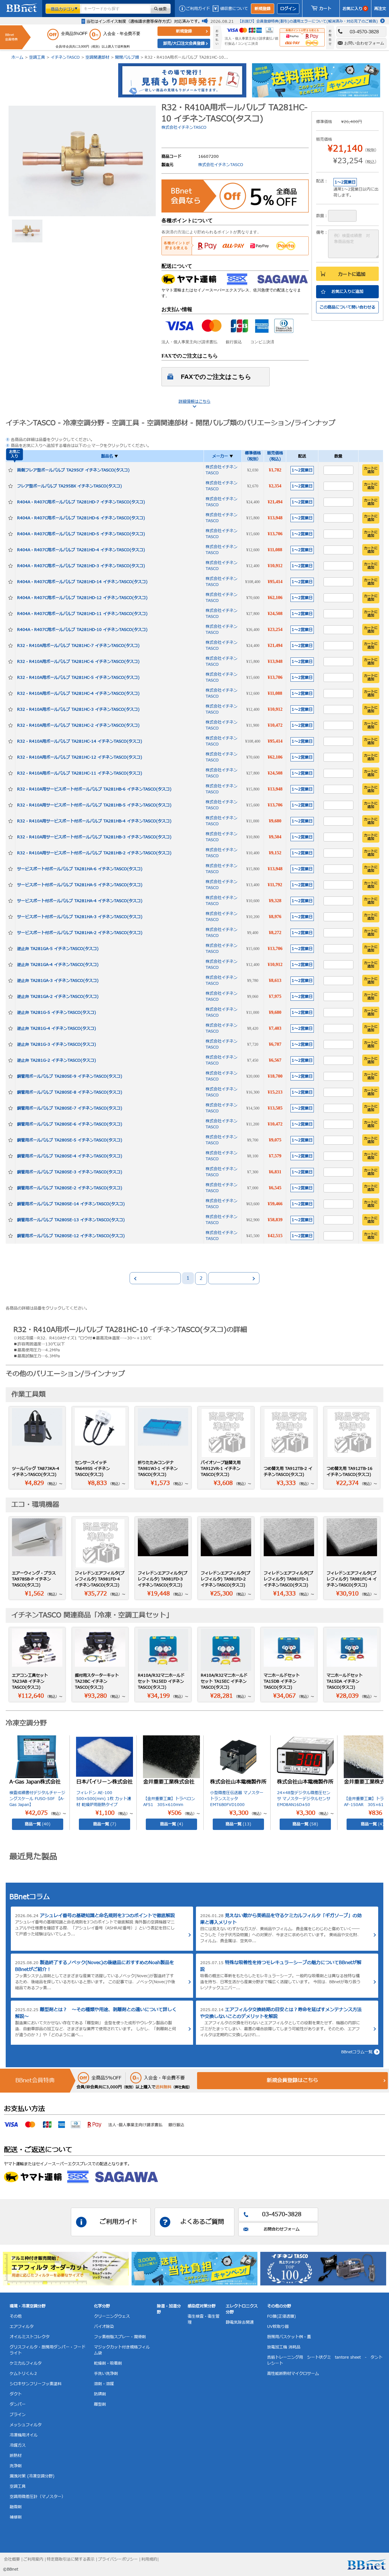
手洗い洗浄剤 (106, 2374)
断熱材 (16, 2456)
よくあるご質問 (202, 2222)
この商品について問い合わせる (347, 307)
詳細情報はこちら (195, 402)
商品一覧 (38, 1824)
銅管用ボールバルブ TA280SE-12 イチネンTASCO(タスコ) (71, 1236)
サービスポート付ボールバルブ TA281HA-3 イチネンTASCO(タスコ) (80, 917)
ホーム (17, 57)
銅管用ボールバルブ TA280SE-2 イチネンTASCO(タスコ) (70, 1188)
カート (325, 9)
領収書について (234, 9)
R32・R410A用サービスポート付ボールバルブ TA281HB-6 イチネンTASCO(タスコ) (94, 789)
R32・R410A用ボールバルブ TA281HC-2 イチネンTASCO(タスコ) (78, 725)
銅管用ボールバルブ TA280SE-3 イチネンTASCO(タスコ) (70, 1172)
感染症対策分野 (202, 2306)
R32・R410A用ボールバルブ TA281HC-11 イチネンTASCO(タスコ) (80, 773)
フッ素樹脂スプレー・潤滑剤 (120, 2337)
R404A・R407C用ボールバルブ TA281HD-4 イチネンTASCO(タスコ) (81, 550)
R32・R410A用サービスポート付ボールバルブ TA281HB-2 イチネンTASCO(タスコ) (94, 853)
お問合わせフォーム (282, 2229)
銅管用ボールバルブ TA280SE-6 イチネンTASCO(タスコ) (70, 1124)
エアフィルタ (22, 2327)
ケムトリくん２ (24, 2374)
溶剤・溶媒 (104, 2384)
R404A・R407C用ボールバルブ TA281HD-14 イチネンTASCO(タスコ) (82, 582)
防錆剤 (100, 2394)
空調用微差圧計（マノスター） (38, 2497)
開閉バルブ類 (127, 57)
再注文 (380, 9)
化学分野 (102, 2306)
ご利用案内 (33, 2559)
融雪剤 (16, 2507)
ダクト (16, 2394)
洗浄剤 (16, 2466)
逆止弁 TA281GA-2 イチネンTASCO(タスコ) (58, 997)
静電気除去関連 (240, 2322)
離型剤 (100, 2404)
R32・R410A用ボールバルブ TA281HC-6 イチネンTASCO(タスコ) (78, 662)
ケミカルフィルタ (26, 2363)
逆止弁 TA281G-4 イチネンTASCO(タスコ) (57, 1028)
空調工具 (37, 57)
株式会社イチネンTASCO (184, 127)
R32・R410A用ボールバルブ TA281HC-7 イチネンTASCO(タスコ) (78, 646)
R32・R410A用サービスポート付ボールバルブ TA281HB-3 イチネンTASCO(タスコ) (94, 837)
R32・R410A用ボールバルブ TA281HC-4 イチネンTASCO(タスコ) (78, 693)
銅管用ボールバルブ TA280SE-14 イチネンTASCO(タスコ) (71, 1204)
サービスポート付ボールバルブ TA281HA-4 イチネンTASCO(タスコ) (80, 901)
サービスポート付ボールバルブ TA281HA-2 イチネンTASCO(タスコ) (80, 933)
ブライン (18, 2415)
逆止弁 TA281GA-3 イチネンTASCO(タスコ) (58, 981)
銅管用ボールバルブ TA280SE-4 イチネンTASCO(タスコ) (70, 1156)
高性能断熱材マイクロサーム (293, 2374)
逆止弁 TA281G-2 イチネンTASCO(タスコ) (57, 1060)
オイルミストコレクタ (30, 2337)
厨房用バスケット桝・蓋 (289, 2337)
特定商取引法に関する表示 (71, 2559)
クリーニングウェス (112, 2316)
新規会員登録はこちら (292, 2080)
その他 (16, 2316)
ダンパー (18, 2404)
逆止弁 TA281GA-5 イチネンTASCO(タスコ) (58, 949)
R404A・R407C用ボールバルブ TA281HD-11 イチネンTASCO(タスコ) (82, 614)
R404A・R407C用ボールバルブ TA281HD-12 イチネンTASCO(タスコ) (82, 598)
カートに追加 (352, 274)
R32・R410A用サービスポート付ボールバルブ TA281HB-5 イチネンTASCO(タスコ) (94, 805)
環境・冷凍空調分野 (28, 2306)
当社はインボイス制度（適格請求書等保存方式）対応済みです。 (144, 22)
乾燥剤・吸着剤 (108, 2363)
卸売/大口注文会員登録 (184, 43)
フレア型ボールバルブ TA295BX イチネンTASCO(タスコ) (69, 486)
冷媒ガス (18, 2445)
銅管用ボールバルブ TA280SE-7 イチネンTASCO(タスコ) (70, 1108)
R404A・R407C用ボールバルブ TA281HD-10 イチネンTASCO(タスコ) (82, 630)
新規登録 (263, 9)
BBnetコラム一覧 (357, 2052)
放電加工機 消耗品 (284, 2347)
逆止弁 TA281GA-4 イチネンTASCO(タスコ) (58, 965)
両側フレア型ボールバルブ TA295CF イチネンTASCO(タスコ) (73, 470)
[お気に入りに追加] (11, 470)
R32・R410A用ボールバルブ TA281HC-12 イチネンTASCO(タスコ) (80, 757)
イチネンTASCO (65, 57)
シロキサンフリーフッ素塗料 (36, 2384)
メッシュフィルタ (26, 2425)
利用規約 (149, 2559)
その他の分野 (279, 2306)
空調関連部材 (97, 57)
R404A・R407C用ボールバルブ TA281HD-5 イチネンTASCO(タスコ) (81, 534)
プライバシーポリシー (118, 2559)
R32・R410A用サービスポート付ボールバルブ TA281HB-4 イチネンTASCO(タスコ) (94, 821)
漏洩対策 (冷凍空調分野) (32, 2476)
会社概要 (12, 2559)
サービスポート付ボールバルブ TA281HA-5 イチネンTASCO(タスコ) (80, 885)
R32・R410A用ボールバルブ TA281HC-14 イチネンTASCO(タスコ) (80, 741)
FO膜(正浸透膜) (281, 2316)
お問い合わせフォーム (364, 43)
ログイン (288, 9)
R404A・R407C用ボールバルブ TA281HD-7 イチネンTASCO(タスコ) (81, 502)
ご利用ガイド (198, 9)
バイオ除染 (104, 2327)
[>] (234, 1278)
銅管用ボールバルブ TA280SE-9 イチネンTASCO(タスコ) (70, 1076)
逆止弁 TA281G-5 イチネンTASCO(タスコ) (57, 1013)
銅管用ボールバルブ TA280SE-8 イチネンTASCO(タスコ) (70, 1092)
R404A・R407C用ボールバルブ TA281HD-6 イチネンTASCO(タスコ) (81, 518)
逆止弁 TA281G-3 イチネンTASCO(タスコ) (57, 1044)
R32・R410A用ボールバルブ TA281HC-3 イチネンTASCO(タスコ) (78, 709)
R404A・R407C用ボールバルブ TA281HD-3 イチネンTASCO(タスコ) (81, 566)
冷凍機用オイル (24, 2435)
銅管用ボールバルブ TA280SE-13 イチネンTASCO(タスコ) (71, 1220)
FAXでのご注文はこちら (216, 377)
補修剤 (16, 2517)
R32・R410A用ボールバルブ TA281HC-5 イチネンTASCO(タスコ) (78, 678)
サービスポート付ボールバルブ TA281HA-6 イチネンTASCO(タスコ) (80, 869)
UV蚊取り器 (278, 2327)
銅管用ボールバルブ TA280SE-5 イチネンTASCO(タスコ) (70, 1140)
